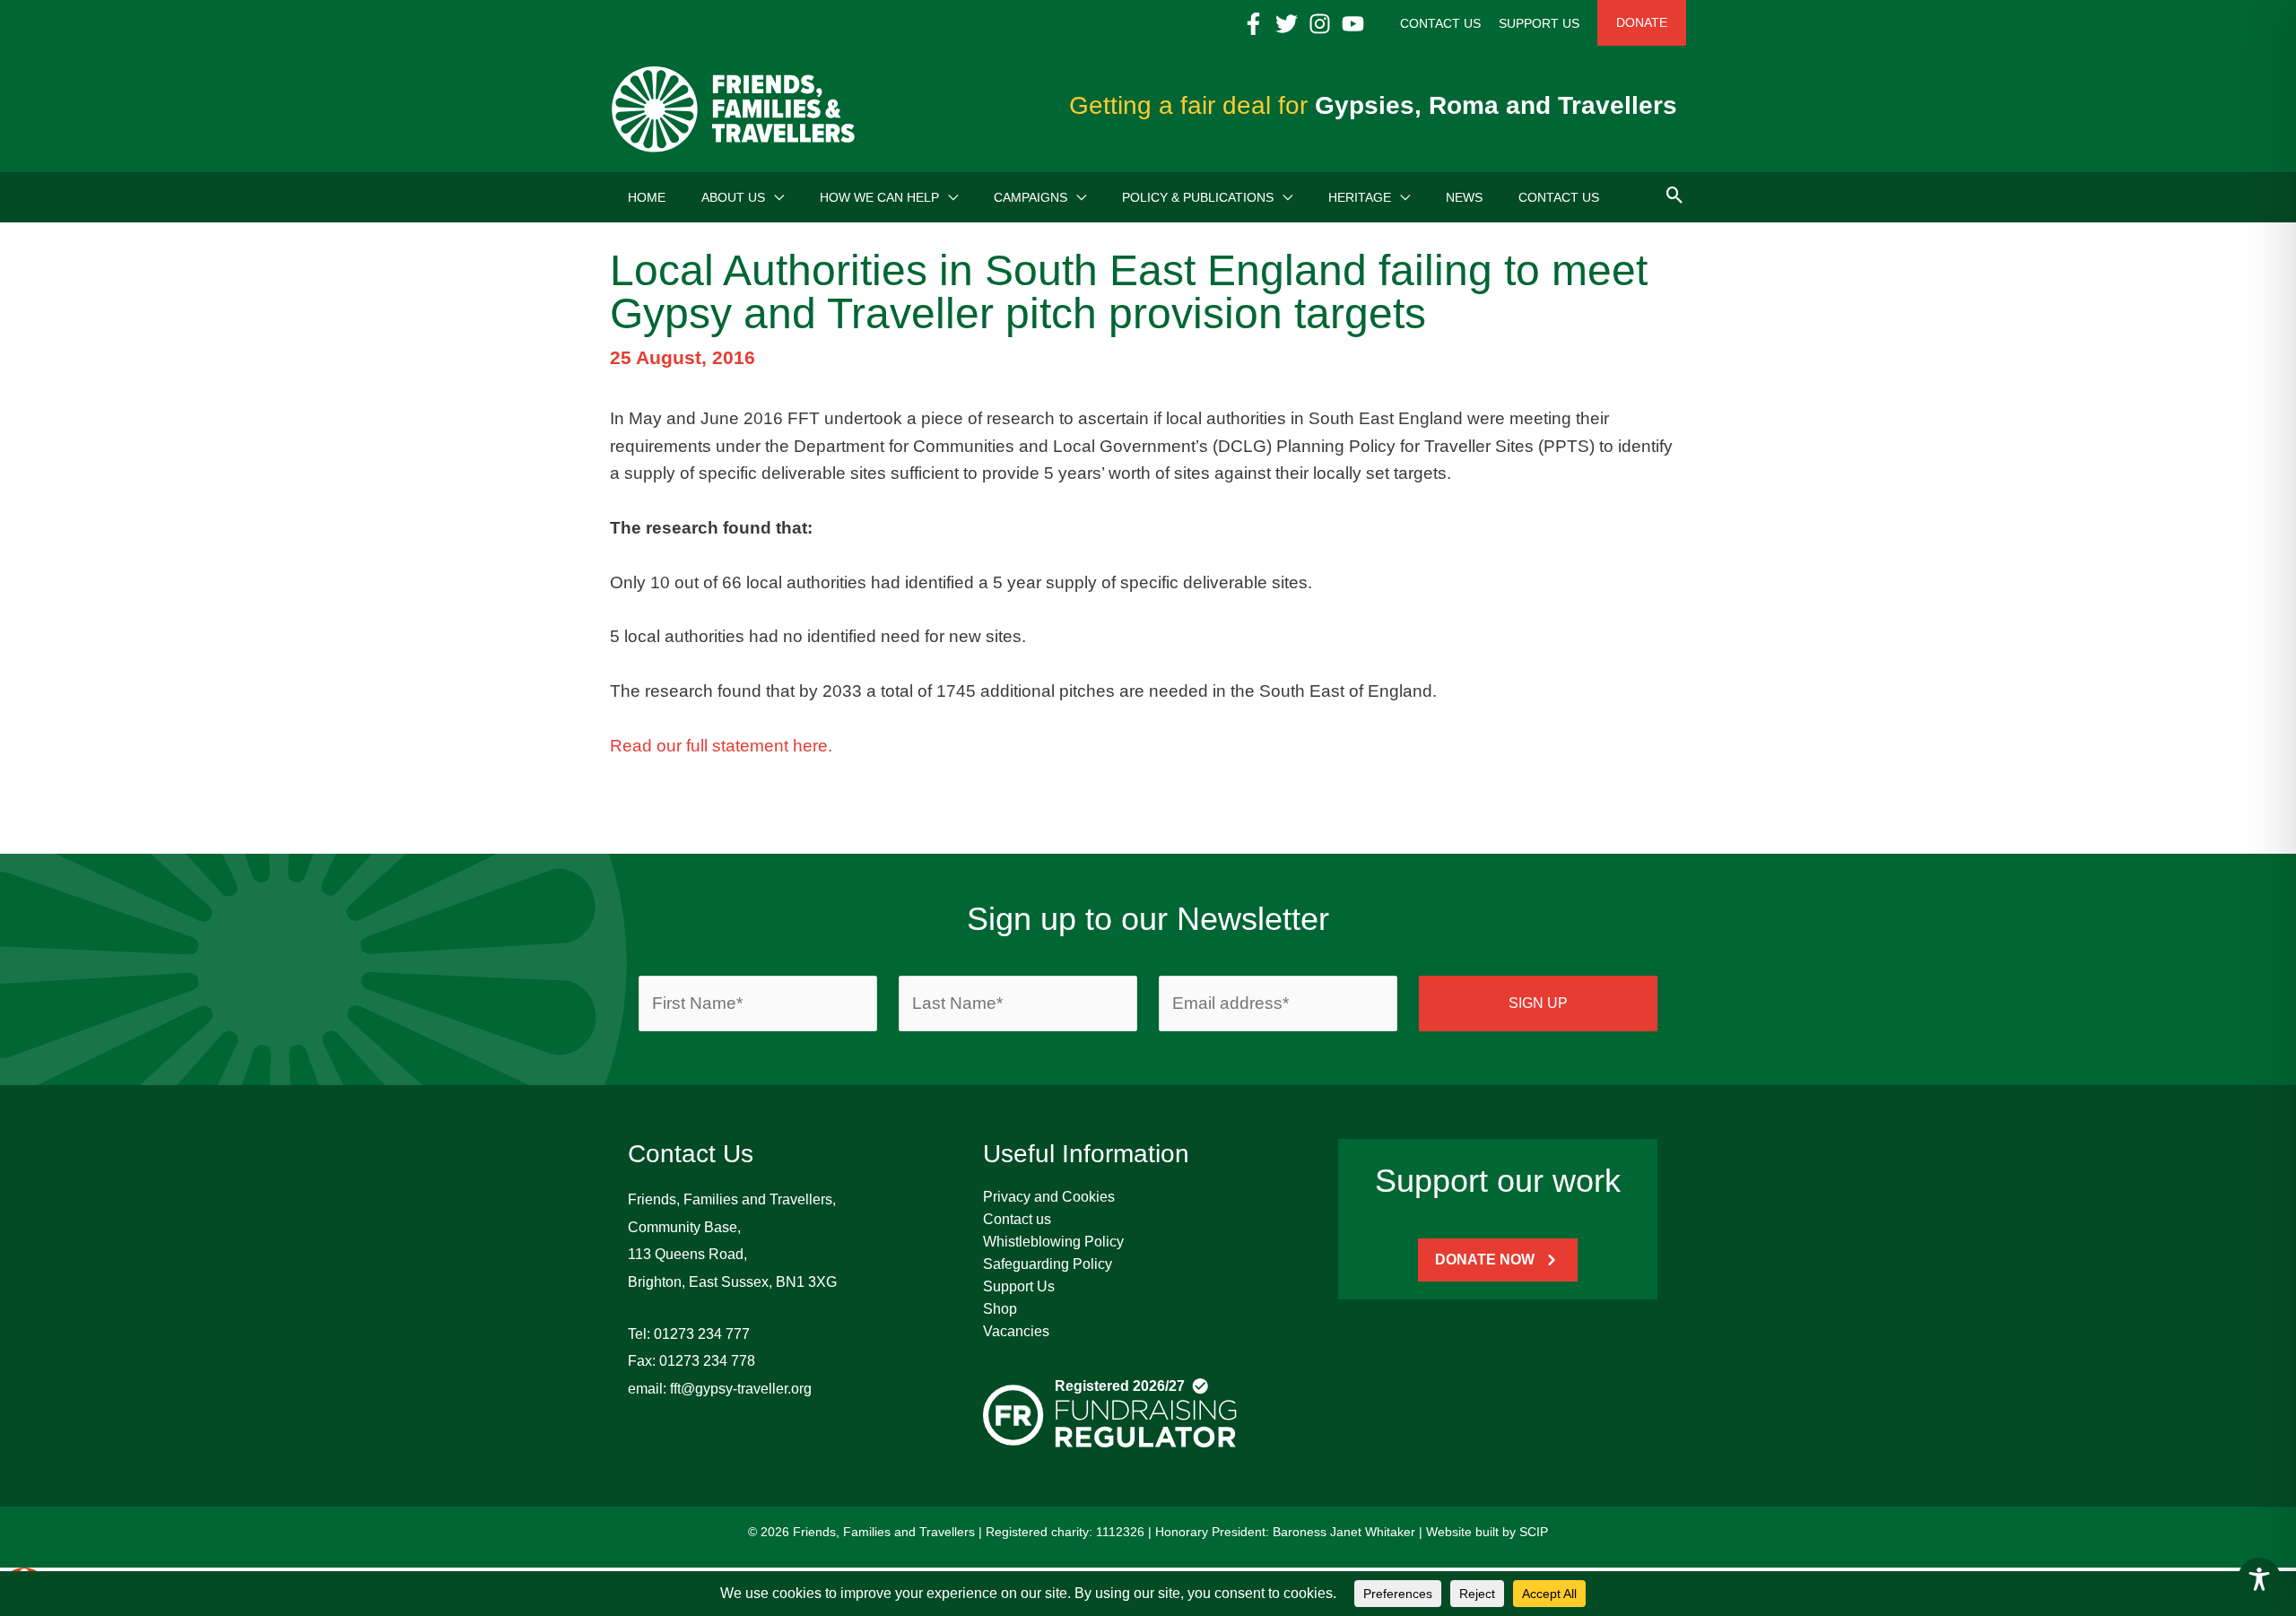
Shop (1000, 1309)
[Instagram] (1320, 24)
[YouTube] (1353, 24)
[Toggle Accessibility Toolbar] (2259, 1579)
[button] (774, 197)
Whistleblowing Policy (1053, 1242)
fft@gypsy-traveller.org (741, 1389)
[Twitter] (1287, 24)
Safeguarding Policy (1048, 1264)
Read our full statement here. (721, 746)
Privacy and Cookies (1049, 1197)
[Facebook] (1253, 24)
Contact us (1017, 1219)
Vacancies (1016, 1331)
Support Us (1019, 1286)
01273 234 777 (702, 1334)
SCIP (1534, 1532)
